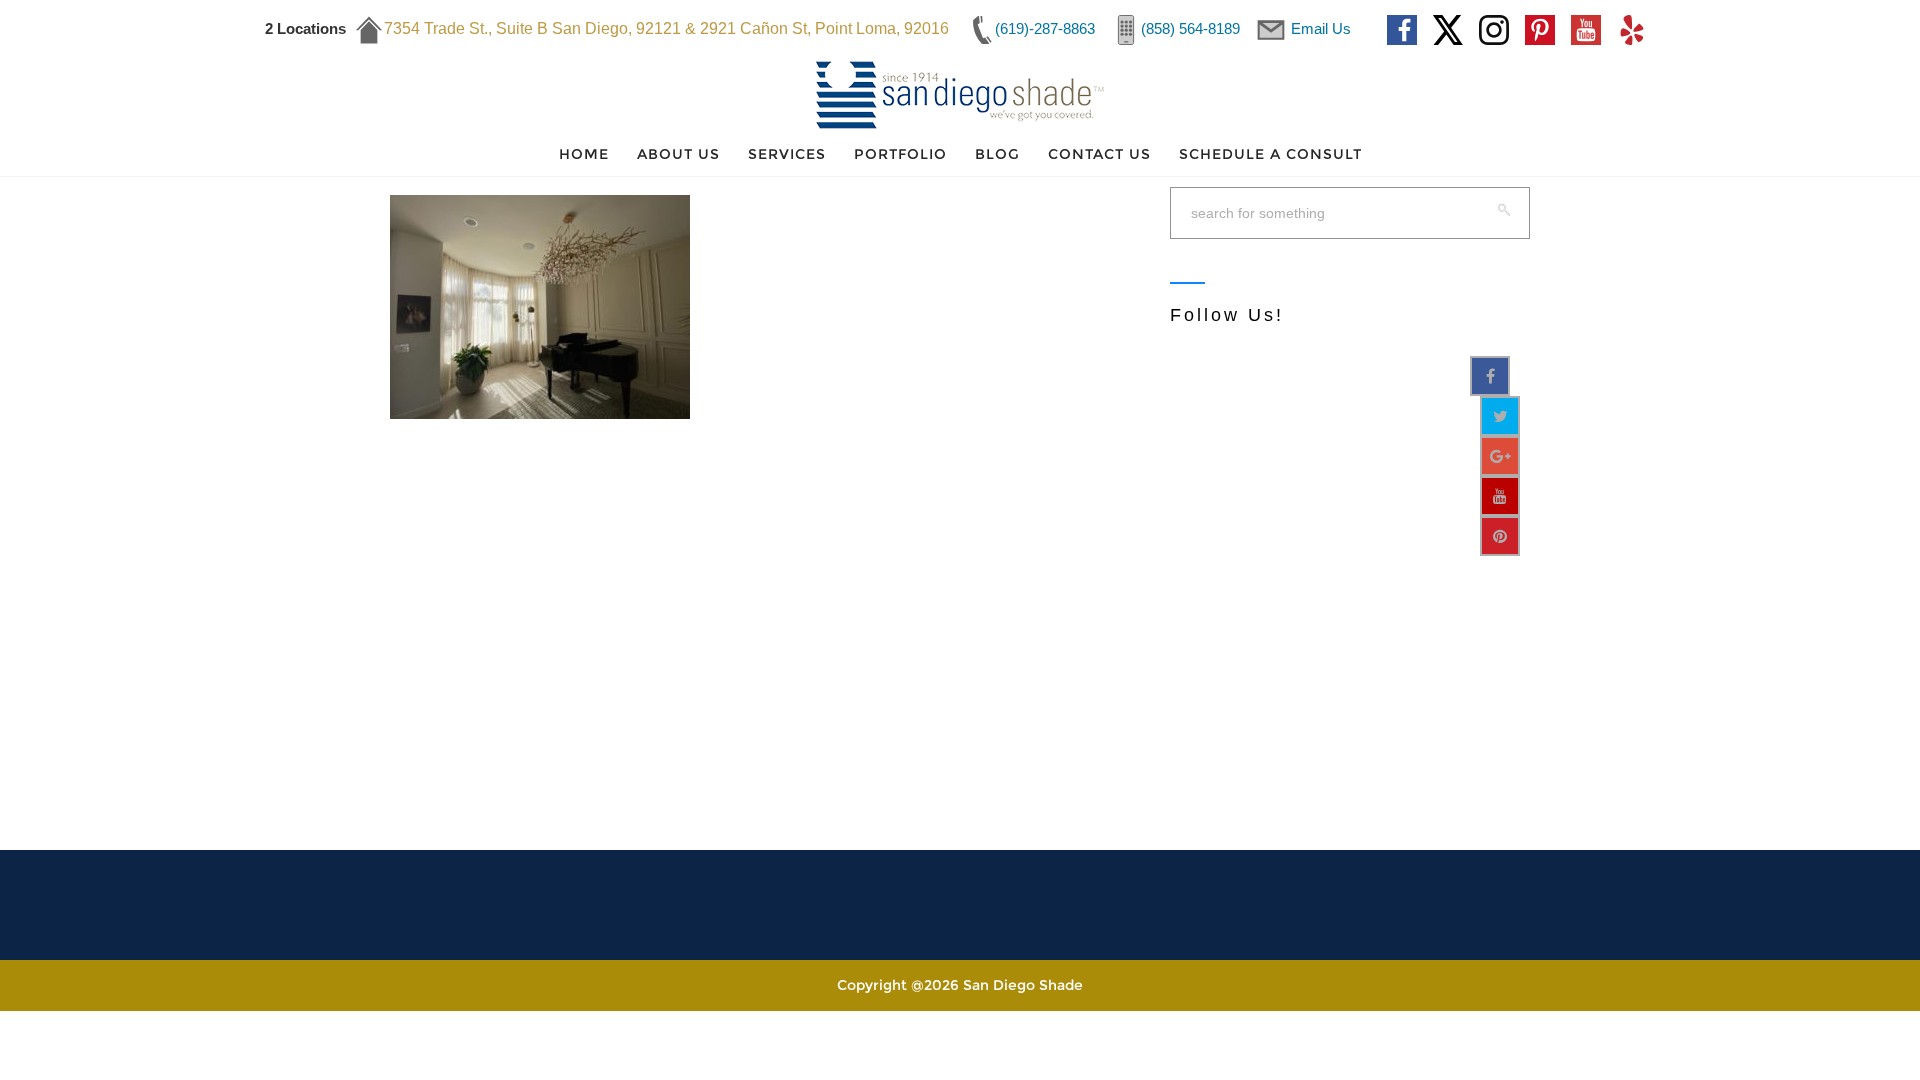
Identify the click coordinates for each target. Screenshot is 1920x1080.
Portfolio (900, 154)
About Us (678, 154)
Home (584, 154)
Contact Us (1099, 154)
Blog (997, 154)
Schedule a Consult (1270, 154)
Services (787, 154)
